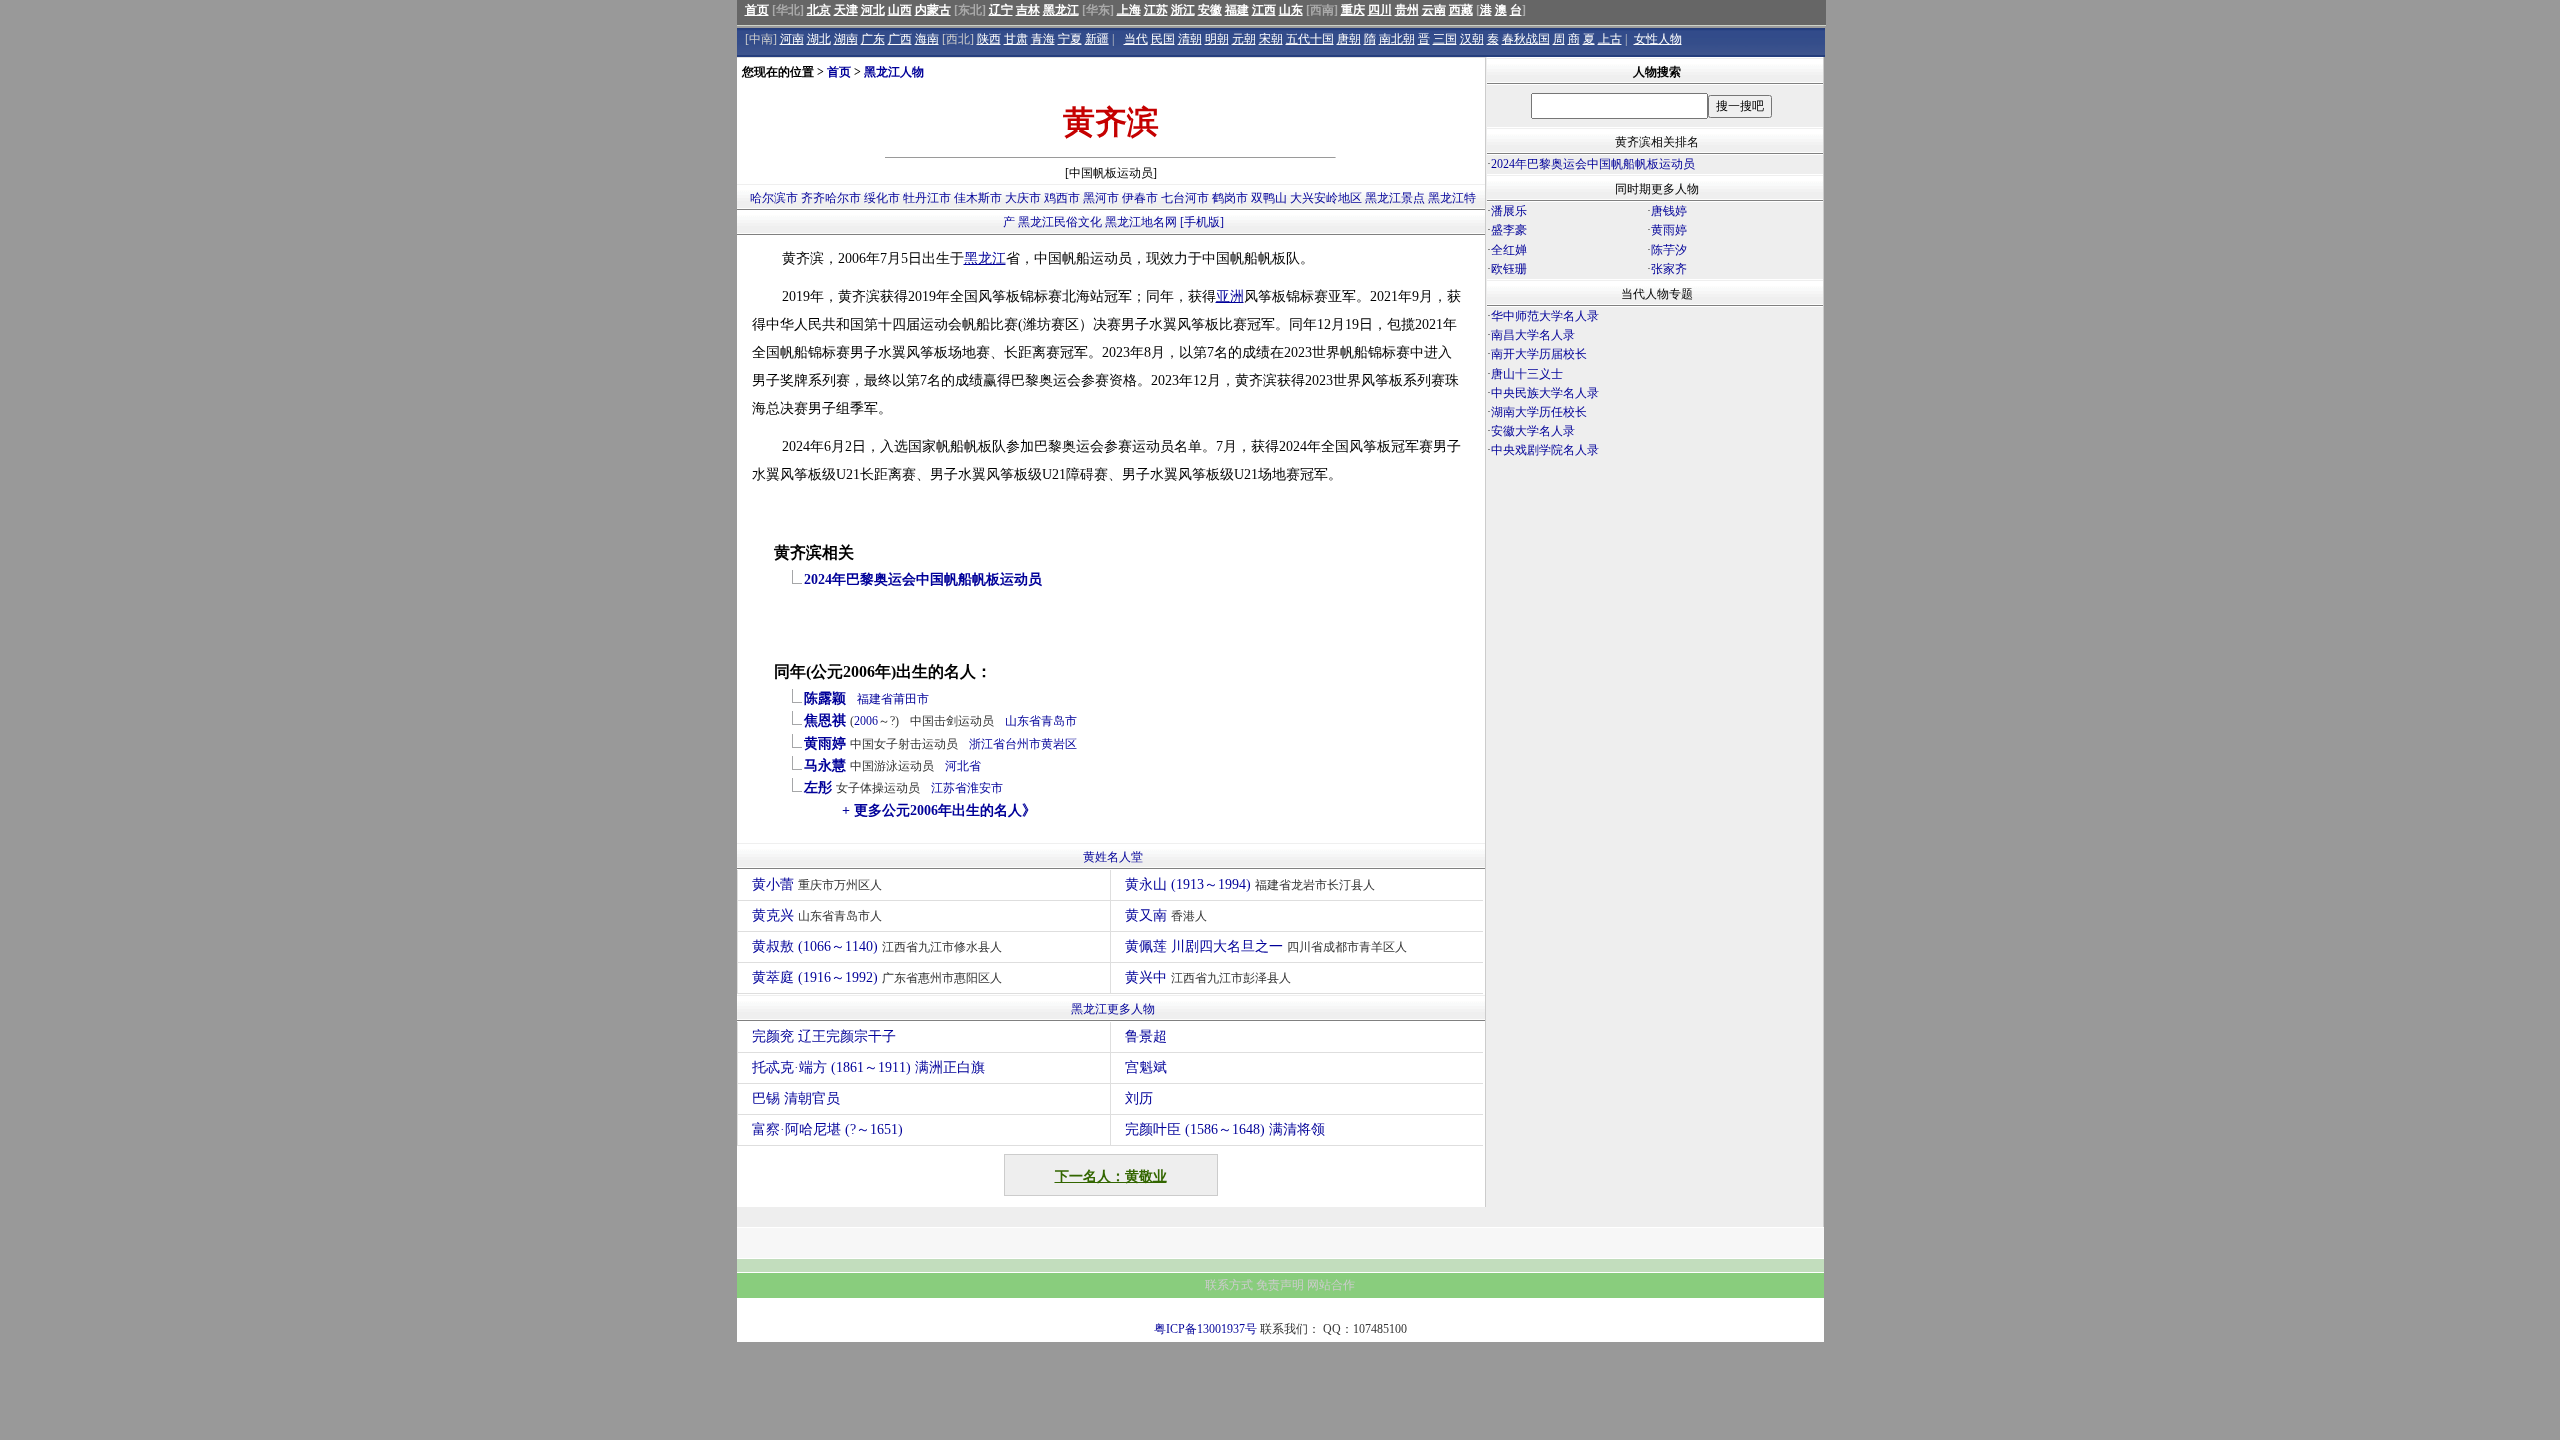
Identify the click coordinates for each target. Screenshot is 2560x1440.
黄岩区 (1059, 744)
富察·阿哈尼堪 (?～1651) (827, 1129)
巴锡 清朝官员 (796, 1098)
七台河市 (1185, 198)
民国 (1163, 39)
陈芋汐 (1669, 250)
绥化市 (882, 198)
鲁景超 (1146, 1036)
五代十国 (1310, 39)
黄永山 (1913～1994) (1250, 884)
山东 (1291, 10)
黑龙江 (1061, 10)
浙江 (1183, 10)
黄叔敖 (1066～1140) (877, 946)
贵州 (1407, 10)
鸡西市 (1062, 198)
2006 (866, 721)
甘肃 (1016, 39)
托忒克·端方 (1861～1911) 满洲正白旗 (868, 1067)
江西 (1264, 10)
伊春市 (1140, 198)
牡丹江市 (927, 198)
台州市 (1023, 744)
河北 (873, 10)
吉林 (1028, 10)
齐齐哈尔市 (831, 198)
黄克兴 (817, 915)
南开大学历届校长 (1539, 354)
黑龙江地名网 (1141, 222)
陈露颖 (825, 698)
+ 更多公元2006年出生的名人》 (939, 810)
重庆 (1353, 10)
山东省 (1023, 721)
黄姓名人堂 (1113, 857)
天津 (846, 10)
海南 (927, 39)
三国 (1445, 39)
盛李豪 (1509, 230)
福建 (1237, 10)
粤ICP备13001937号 (1205, 1329)
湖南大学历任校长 (1539, 412)
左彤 (818, 787)
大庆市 (1023, 198)
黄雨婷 (825, 743)
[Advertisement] (1655, 636)
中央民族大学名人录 (1545, 393)
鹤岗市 (1230, 198)
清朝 (1190, 39)
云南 (1434, 10)
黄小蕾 (817, 884)
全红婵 (1509, 250)
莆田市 (911, 699)
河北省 (963, 766)
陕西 (989, 39)
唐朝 (1349, 39)
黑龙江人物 (894, 72)
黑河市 (1101, 198)
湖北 (819, 39)
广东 (873, 39)
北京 (819, 10)
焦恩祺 (825, 720)
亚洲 (1230, 296)
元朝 (1244, 39)
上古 (1610, 39)
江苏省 (949, 788)
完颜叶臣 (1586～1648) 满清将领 (1225, 1129)
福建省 (875, 699)
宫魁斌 (1146, 1067)
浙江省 (987, 744)
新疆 (1097, 39)
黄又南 (1166, 915)
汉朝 (1472, 39)
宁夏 (1070, 39)
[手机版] (1202, 222)
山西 (900, 10)
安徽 (1210, 10)
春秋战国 (1526, 39)
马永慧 (825, 765)
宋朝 (1271, 39)
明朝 (1217, 39)
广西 (900, 39)
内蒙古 (933, 10)
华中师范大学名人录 (1545, 316)
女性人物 (1658, 39)
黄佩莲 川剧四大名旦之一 (1266, 946)
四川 (1380, 10)
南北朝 (1397, 39)
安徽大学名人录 (1533, 431)
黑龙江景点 (1395, 198)
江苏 (1156, 10)
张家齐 (1669, 269)
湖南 (846, 39)
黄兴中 (1208, 977)
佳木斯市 (978, 198)
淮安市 (985, 788)
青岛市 (1059, 721)
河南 (792, 39)
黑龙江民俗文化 (1060, 222)
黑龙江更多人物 (1113, 1009)
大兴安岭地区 (1326, 198)
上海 (1129, 10)
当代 (1136, 39)
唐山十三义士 (1527, 374)
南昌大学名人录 (1533, 335)
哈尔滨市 (774, 198)
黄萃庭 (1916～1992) (877, 977)
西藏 (1461, 10)
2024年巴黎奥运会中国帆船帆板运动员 (923, 579)
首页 (757, 10)
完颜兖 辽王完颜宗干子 (824, 1036)
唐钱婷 (1669, 211)
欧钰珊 (1509, 269)
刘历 (1139, 1098)
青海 (1043, 39)
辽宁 (1001, 10)
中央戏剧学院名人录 (1545, 450)
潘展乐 (1509, 211)
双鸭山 (1269, 198)
